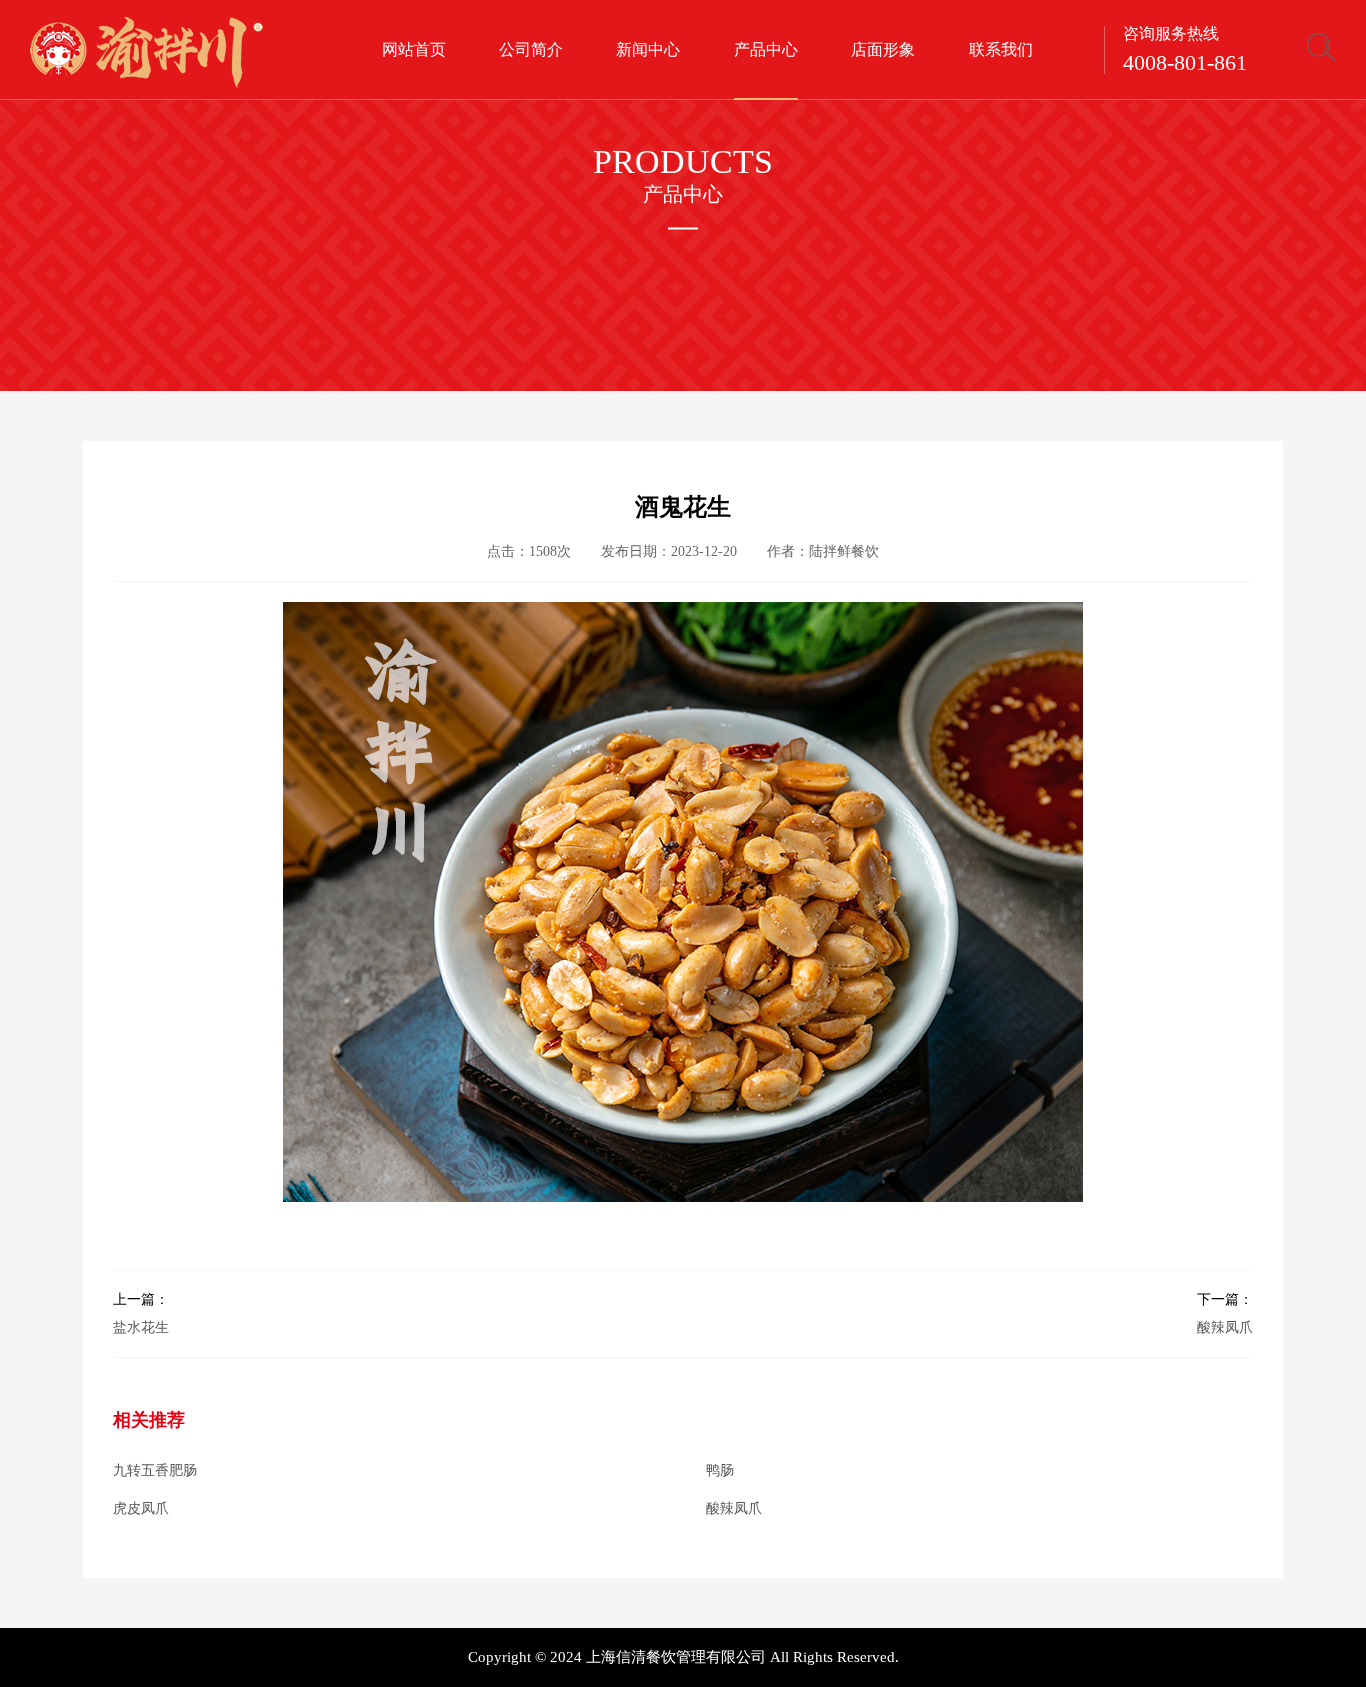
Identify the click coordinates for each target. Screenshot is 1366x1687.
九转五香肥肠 (155, 1470)
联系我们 (1001, 49)
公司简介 (531, 49)
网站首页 (414, 49)
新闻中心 (648, 49)
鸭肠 (720, 1470)
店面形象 (883, 49)
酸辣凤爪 (1225, 1313)
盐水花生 (141, 1313)
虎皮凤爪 (141, 1508)
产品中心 (766, 49)
